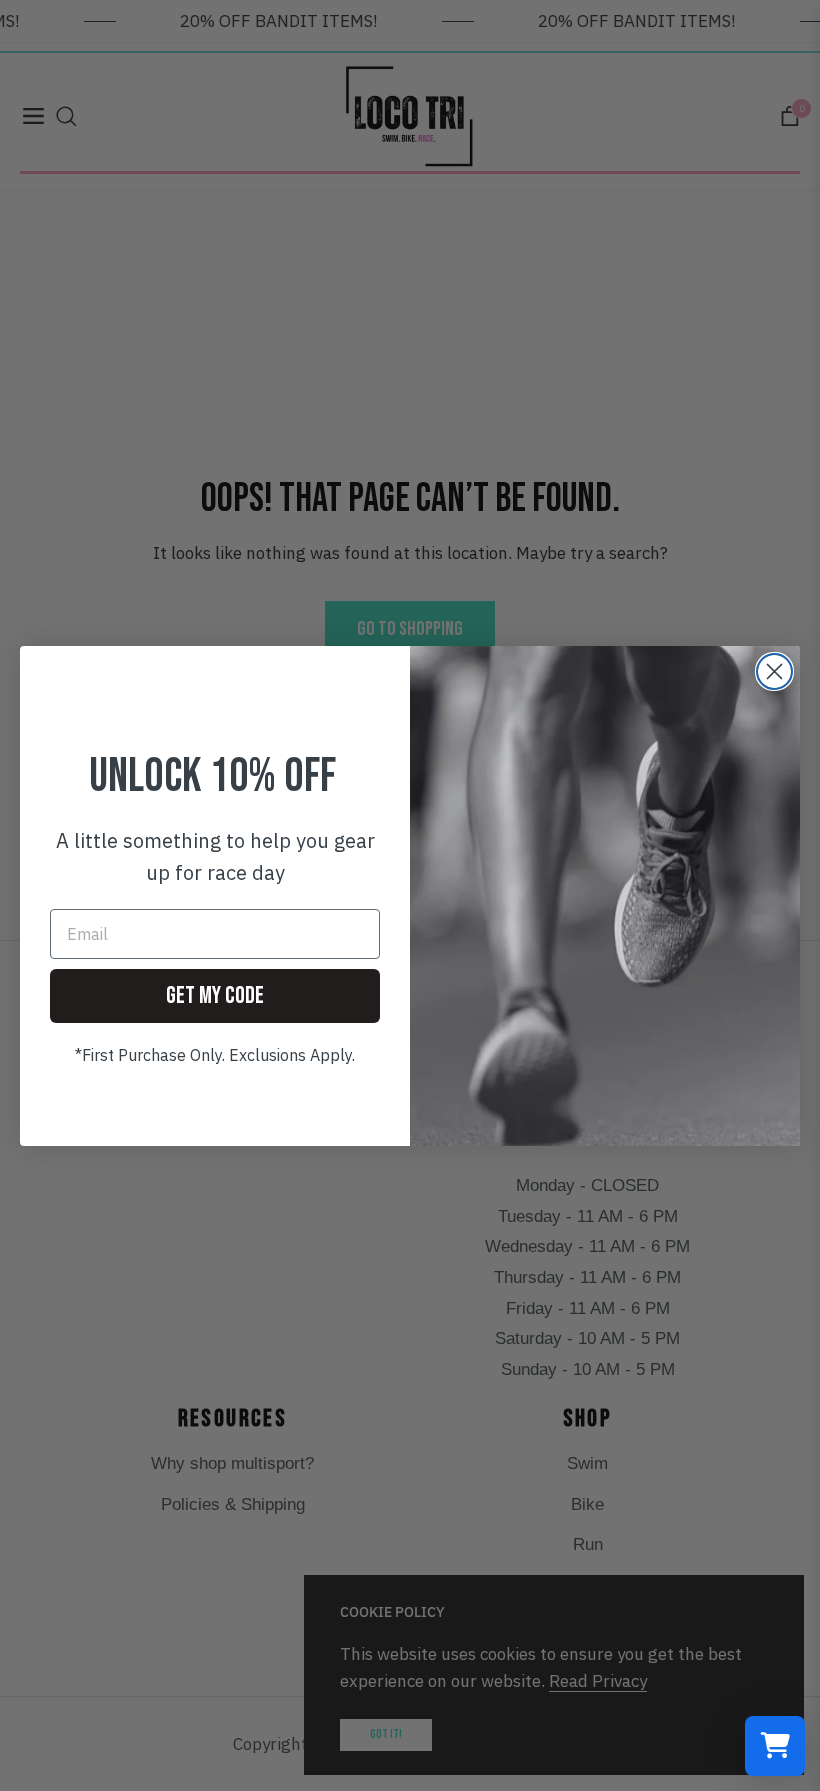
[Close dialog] (774, 671)
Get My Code (215, 995)
